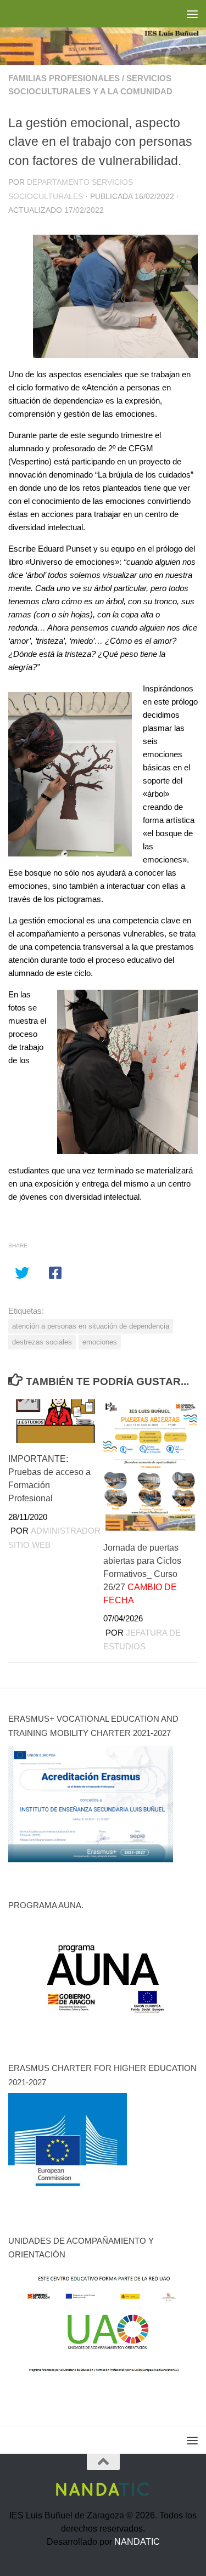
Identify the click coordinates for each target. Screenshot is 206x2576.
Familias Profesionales (64, 78)
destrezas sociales (42, 1342)
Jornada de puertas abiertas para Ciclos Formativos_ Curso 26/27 (142, 1574)
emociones (100, 1342)
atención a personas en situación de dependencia (91, 1326)
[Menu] (192, 14)
